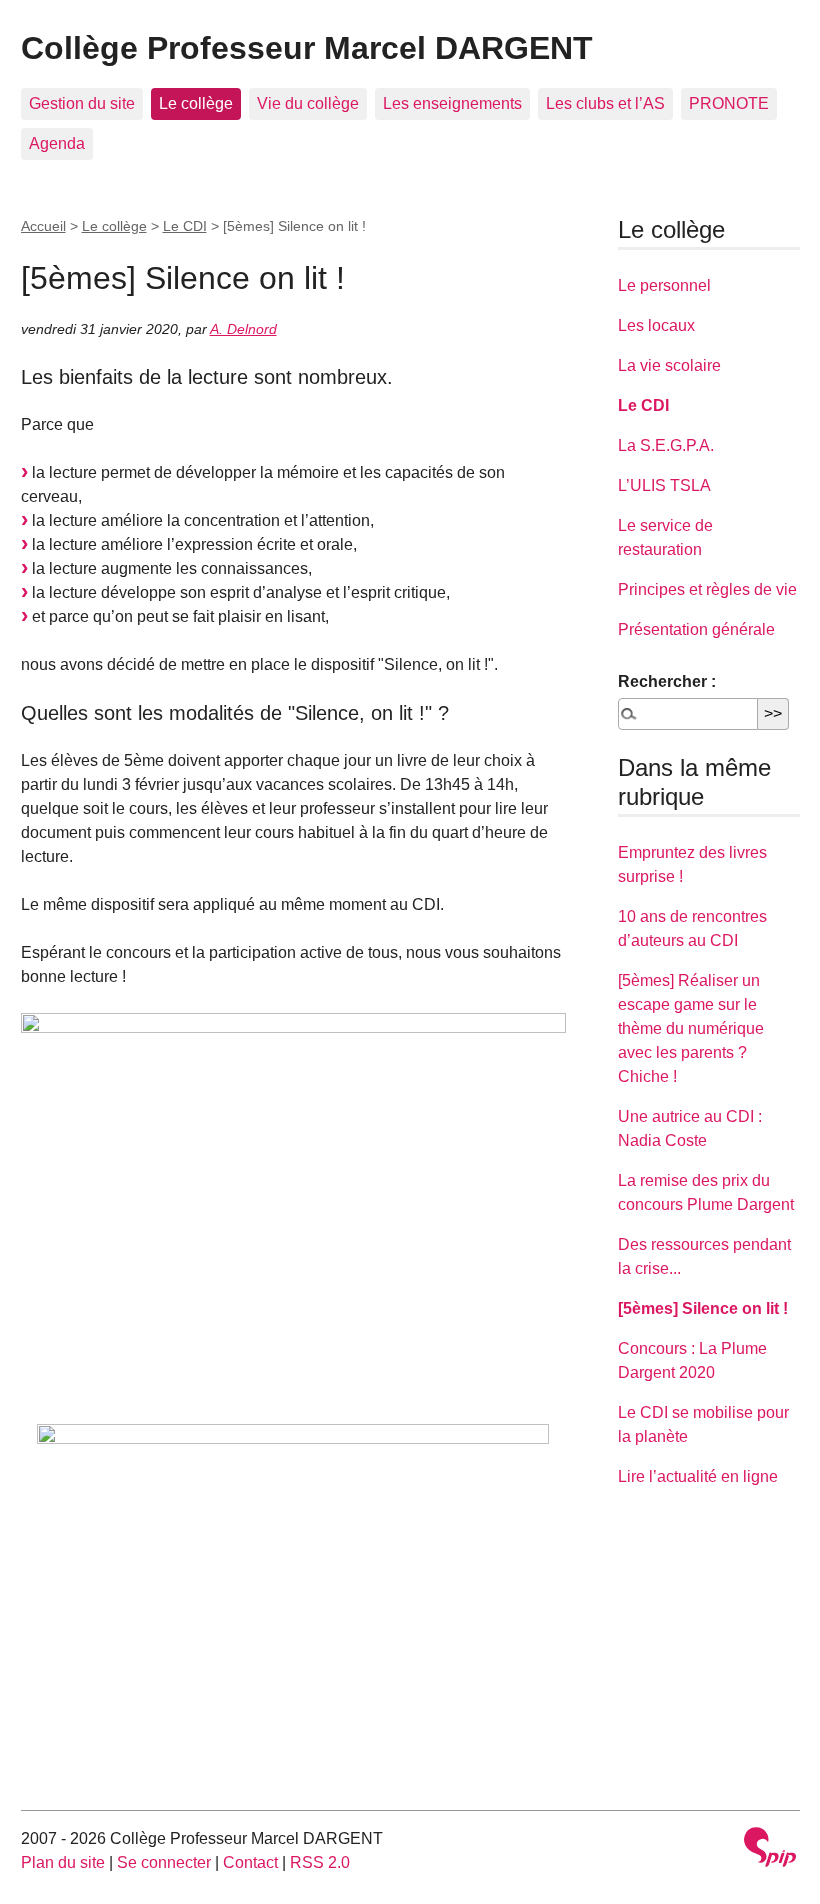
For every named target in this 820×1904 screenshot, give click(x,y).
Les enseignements (452, 103)
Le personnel (664, 285)
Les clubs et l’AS (605, 103)
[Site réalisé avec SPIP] (770, 1849)
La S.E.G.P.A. (666, 445)
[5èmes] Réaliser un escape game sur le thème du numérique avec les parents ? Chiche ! (691, 1028)
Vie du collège (308, 103)
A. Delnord (243, 329)
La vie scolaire (669, 365)
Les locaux (656, 325)
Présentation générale (696, 629)
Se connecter (164, 1862)
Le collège (196, 103)
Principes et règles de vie (707, 589)
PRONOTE (729, 103)
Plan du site (63, 1862)
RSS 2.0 (320, 1862)
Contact (250, 1862)
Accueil (43, 226)
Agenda (57, 143)
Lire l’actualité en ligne (698, 1476)
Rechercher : (667, 681)
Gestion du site (82, 103)
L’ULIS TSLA (664, 485)
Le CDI (185, 226)
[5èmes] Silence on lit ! (703, 1308)
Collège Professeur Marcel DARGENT (307, 48)
